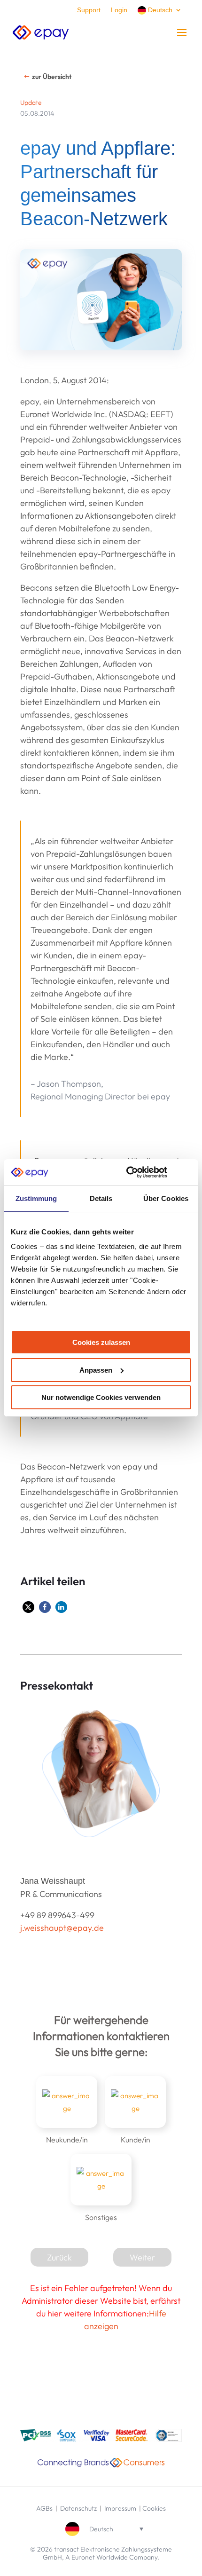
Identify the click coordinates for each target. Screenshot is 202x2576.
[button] (28, 1607)
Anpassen (96, 1370)
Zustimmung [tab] (36, 1198)
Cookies (154, 2508)
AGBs (44, 2508)
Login (119, 10)
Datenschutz (79, 2508)
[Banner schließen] (188, 1172)
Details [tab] (101, 1198)
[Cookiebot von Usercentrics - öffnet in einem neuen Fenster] (127, 1172)
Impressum (120, 2508)
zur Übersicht (52, 77)
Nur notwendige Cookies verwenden (101, 1397)
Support (89, 10)
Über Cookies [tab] (166, 1198)
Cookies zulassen (101, 1342)
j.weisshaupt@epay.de (62, 1928)
